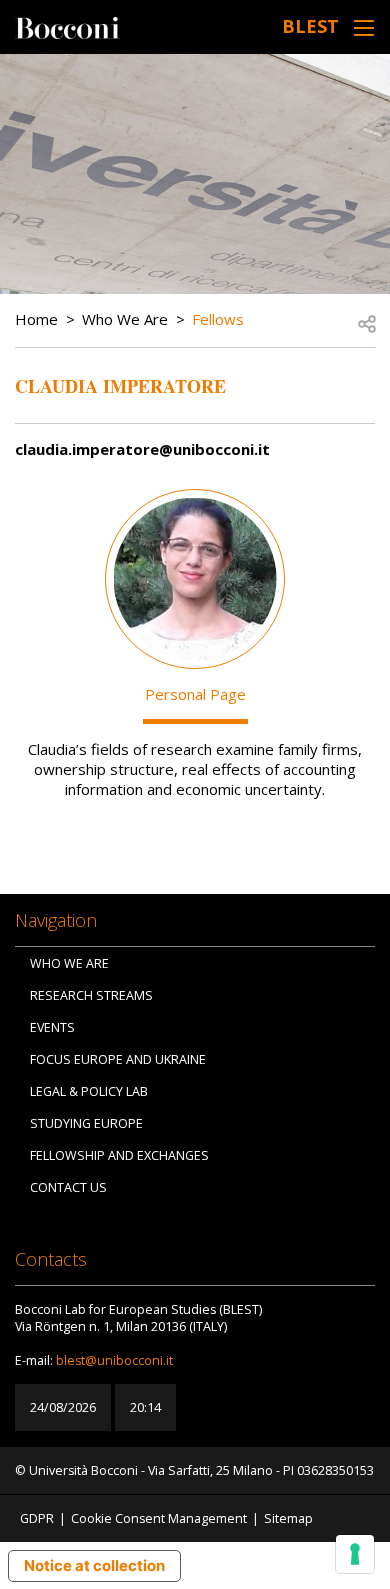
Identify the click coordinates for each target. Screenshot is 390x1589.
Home (36, 319)
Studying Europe (86, 1123)
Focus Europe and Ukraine (118, 1059)
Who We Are (125, 319)
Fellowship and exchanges (119, 1155)
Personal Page (195, 694)
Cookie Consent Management (159, 1518)
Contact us (68, 1187)
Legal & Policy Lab (89, 1091)
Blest (310, 26)
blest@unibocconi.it (114, 1360)
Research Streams (91, 995)
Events (52, 1027)
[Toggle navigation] (364, 27)
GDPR (37, 1518)
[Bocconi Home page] (67, 26)
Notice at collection (94, 1565)
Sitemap (288, 1518)
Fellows (218, 319)
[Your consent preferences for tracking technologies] (355, 1554)
